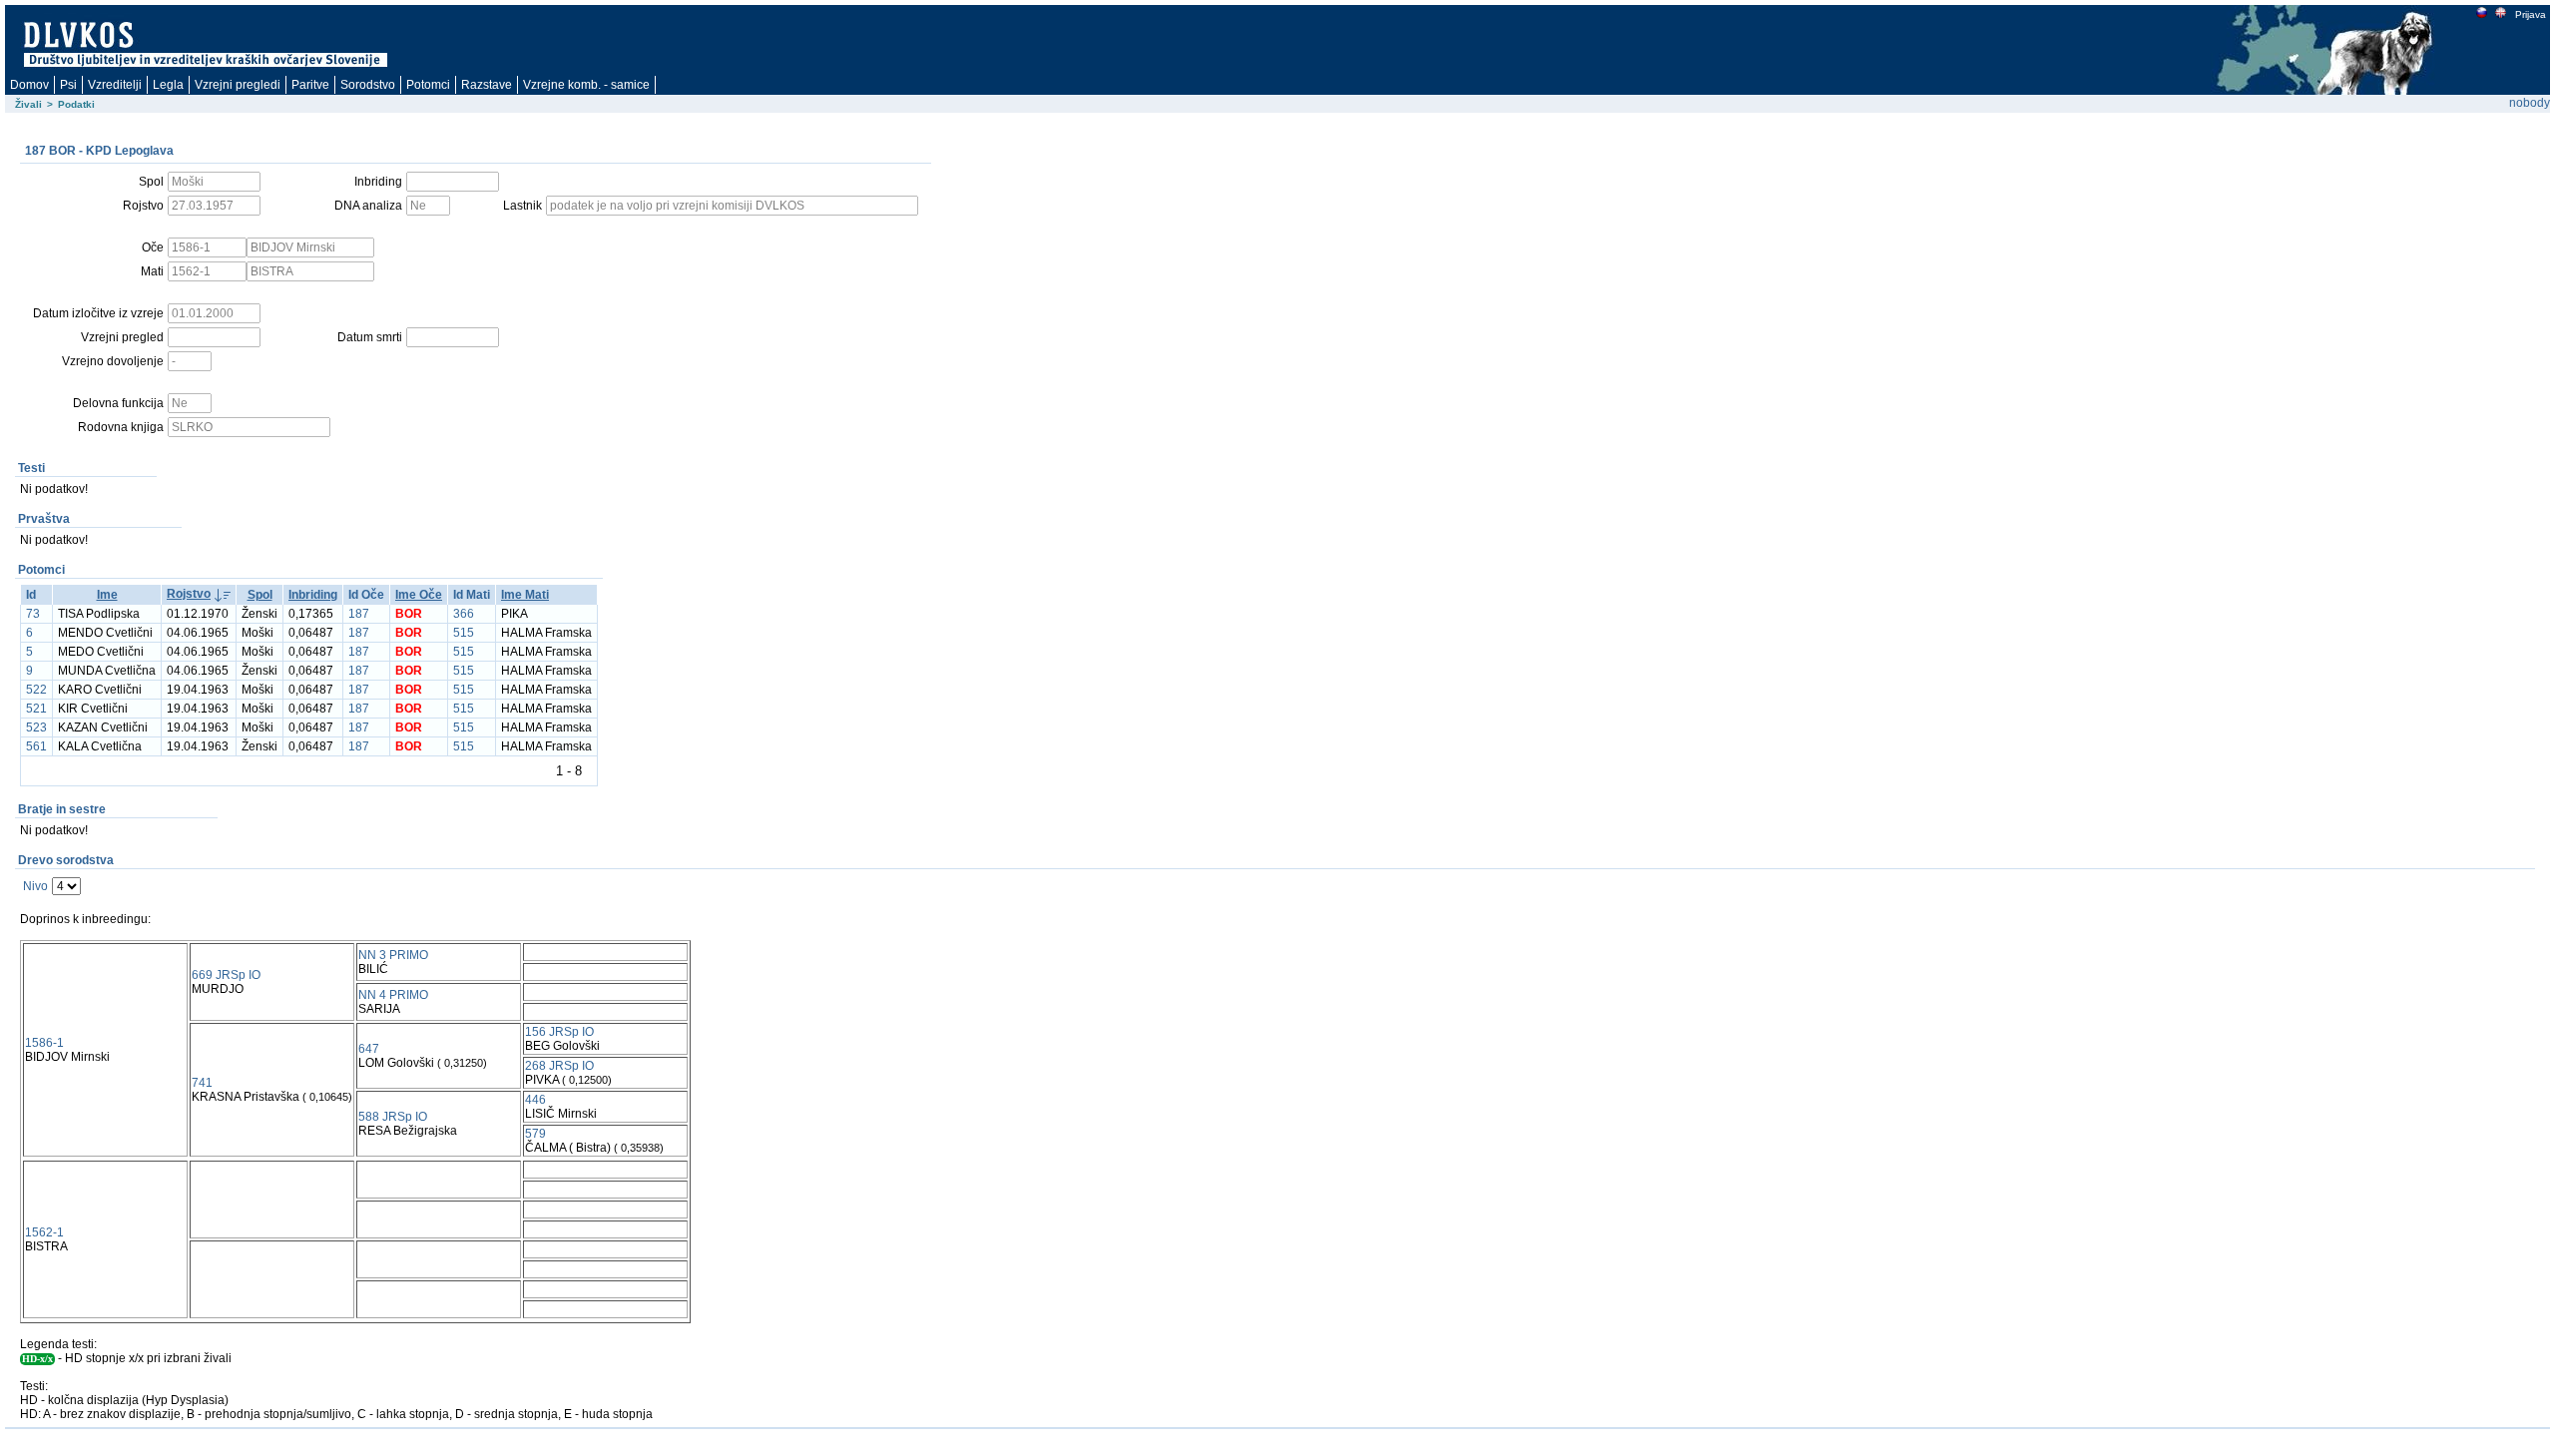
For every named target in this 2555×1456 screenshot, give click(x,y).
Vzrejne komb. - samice (586, 85)
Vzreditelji (115, 85)
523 (36, 728)
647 (369, 1049)
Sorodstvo (368, 85)
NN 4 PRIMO (393, 995)
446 (535, 1100)
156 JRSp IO (559, 1032)
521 (36, 709)
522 (36, 690)
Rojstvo (189, 594)
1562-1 (44, 1232)
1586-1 (44, 1043)
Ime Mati (525, 595)
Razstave (487, 85)
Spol (260, 595)
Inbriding (313, 595)
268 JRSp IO (559, 1066)
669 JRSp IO (226, 975)
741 (202, 1083)
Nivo (35, 886)
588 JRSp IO (393, 1117)
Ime (107, 595)
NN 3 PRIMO (393, 955)
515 (464, 633)
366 (464, 614)
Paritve (310, 85)
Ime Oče (419, 595)
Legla (168, 85)
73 (33, 614)
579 (535, 1134)
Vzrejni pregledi (238, 85)
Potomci (428, 85)
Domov (29, 85)
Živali (28, 104)
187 (359, 614)
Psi (68, 85)
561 (36, 746)
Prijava (2531, 14)
